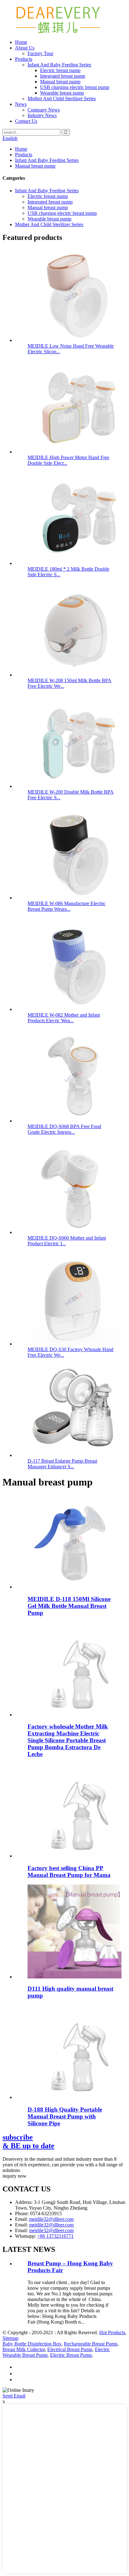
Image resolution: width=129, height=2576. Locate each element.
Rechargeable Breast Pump (91, 2344)
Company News (44, 110)
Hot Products (112, 2332)
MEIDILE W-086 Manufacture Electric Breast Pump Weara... (67, 906)
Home (21, 42)
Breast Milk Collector (24, 2349)
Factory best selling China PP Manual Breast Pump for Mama (69, 1871)
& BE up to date (28, 2141)
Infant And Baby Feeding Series (59, 65)
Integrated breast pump (63, 76)
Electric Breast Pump (71, 2355)
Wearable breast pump (62, 93)
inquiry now (15, 2176)
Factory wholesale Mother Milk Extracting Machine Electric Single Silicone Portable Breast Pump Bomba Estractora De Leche (68, 1740)
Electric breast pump (60, 70)
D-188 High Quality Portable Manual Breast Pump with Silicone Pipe (65, 2116)
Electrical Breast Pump (70, 2349)
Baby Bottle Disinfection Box (32, 2344)
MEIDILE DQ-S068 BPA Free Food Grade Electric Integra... (64, 1129)
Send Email (14, 2396)
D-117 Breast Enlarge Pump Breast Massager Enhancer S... (62, 1464)
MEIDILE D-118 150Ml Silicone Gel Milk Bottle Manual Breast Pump (69, 1606)
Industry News (42, 115)
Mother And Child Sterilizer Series (62, 98)
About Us (25, 48)
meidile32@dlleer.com (51, 2219)
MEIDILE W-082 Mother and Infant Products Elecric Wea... (64, 1018)
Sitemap (10, 2338)
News (21, 104)
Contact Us (26, 121)
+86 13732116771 (55, 2236)
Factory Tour (40, 53)
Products (24, 59)
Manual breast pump (60, 82)
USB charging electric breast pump (75, 87)
